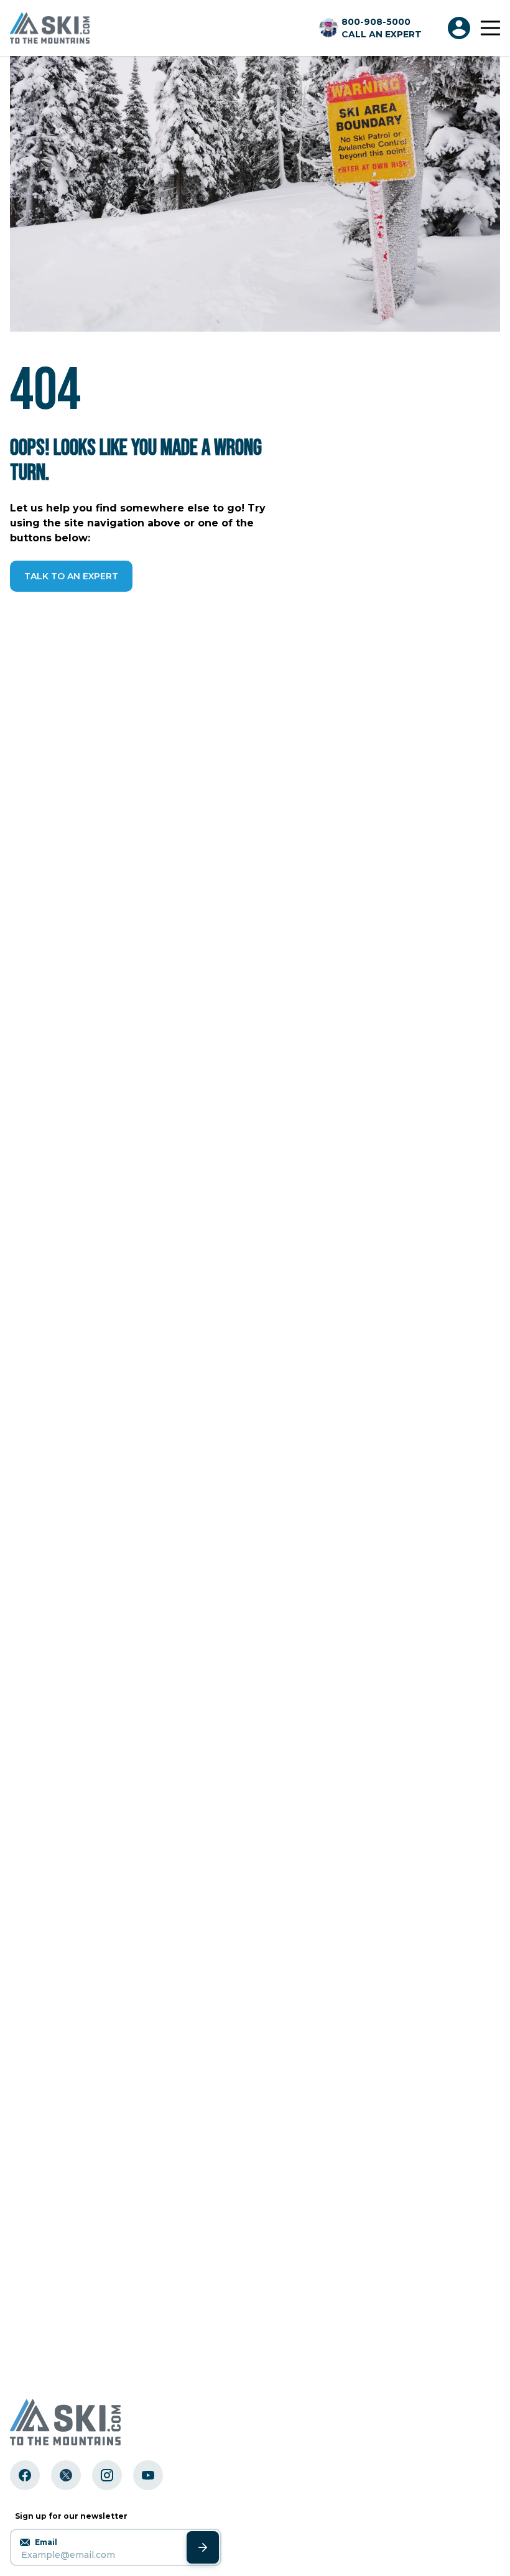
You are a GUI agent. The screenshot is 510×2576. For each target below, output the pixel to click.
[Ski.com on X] (66, 2475)
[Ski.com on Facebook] (25, 2475)
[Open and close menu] (490, 28)
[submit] (203, 2547)
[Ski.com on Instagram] (107, 2475)
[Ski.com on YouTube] (148, 2475)
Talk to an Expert (71, 576)
